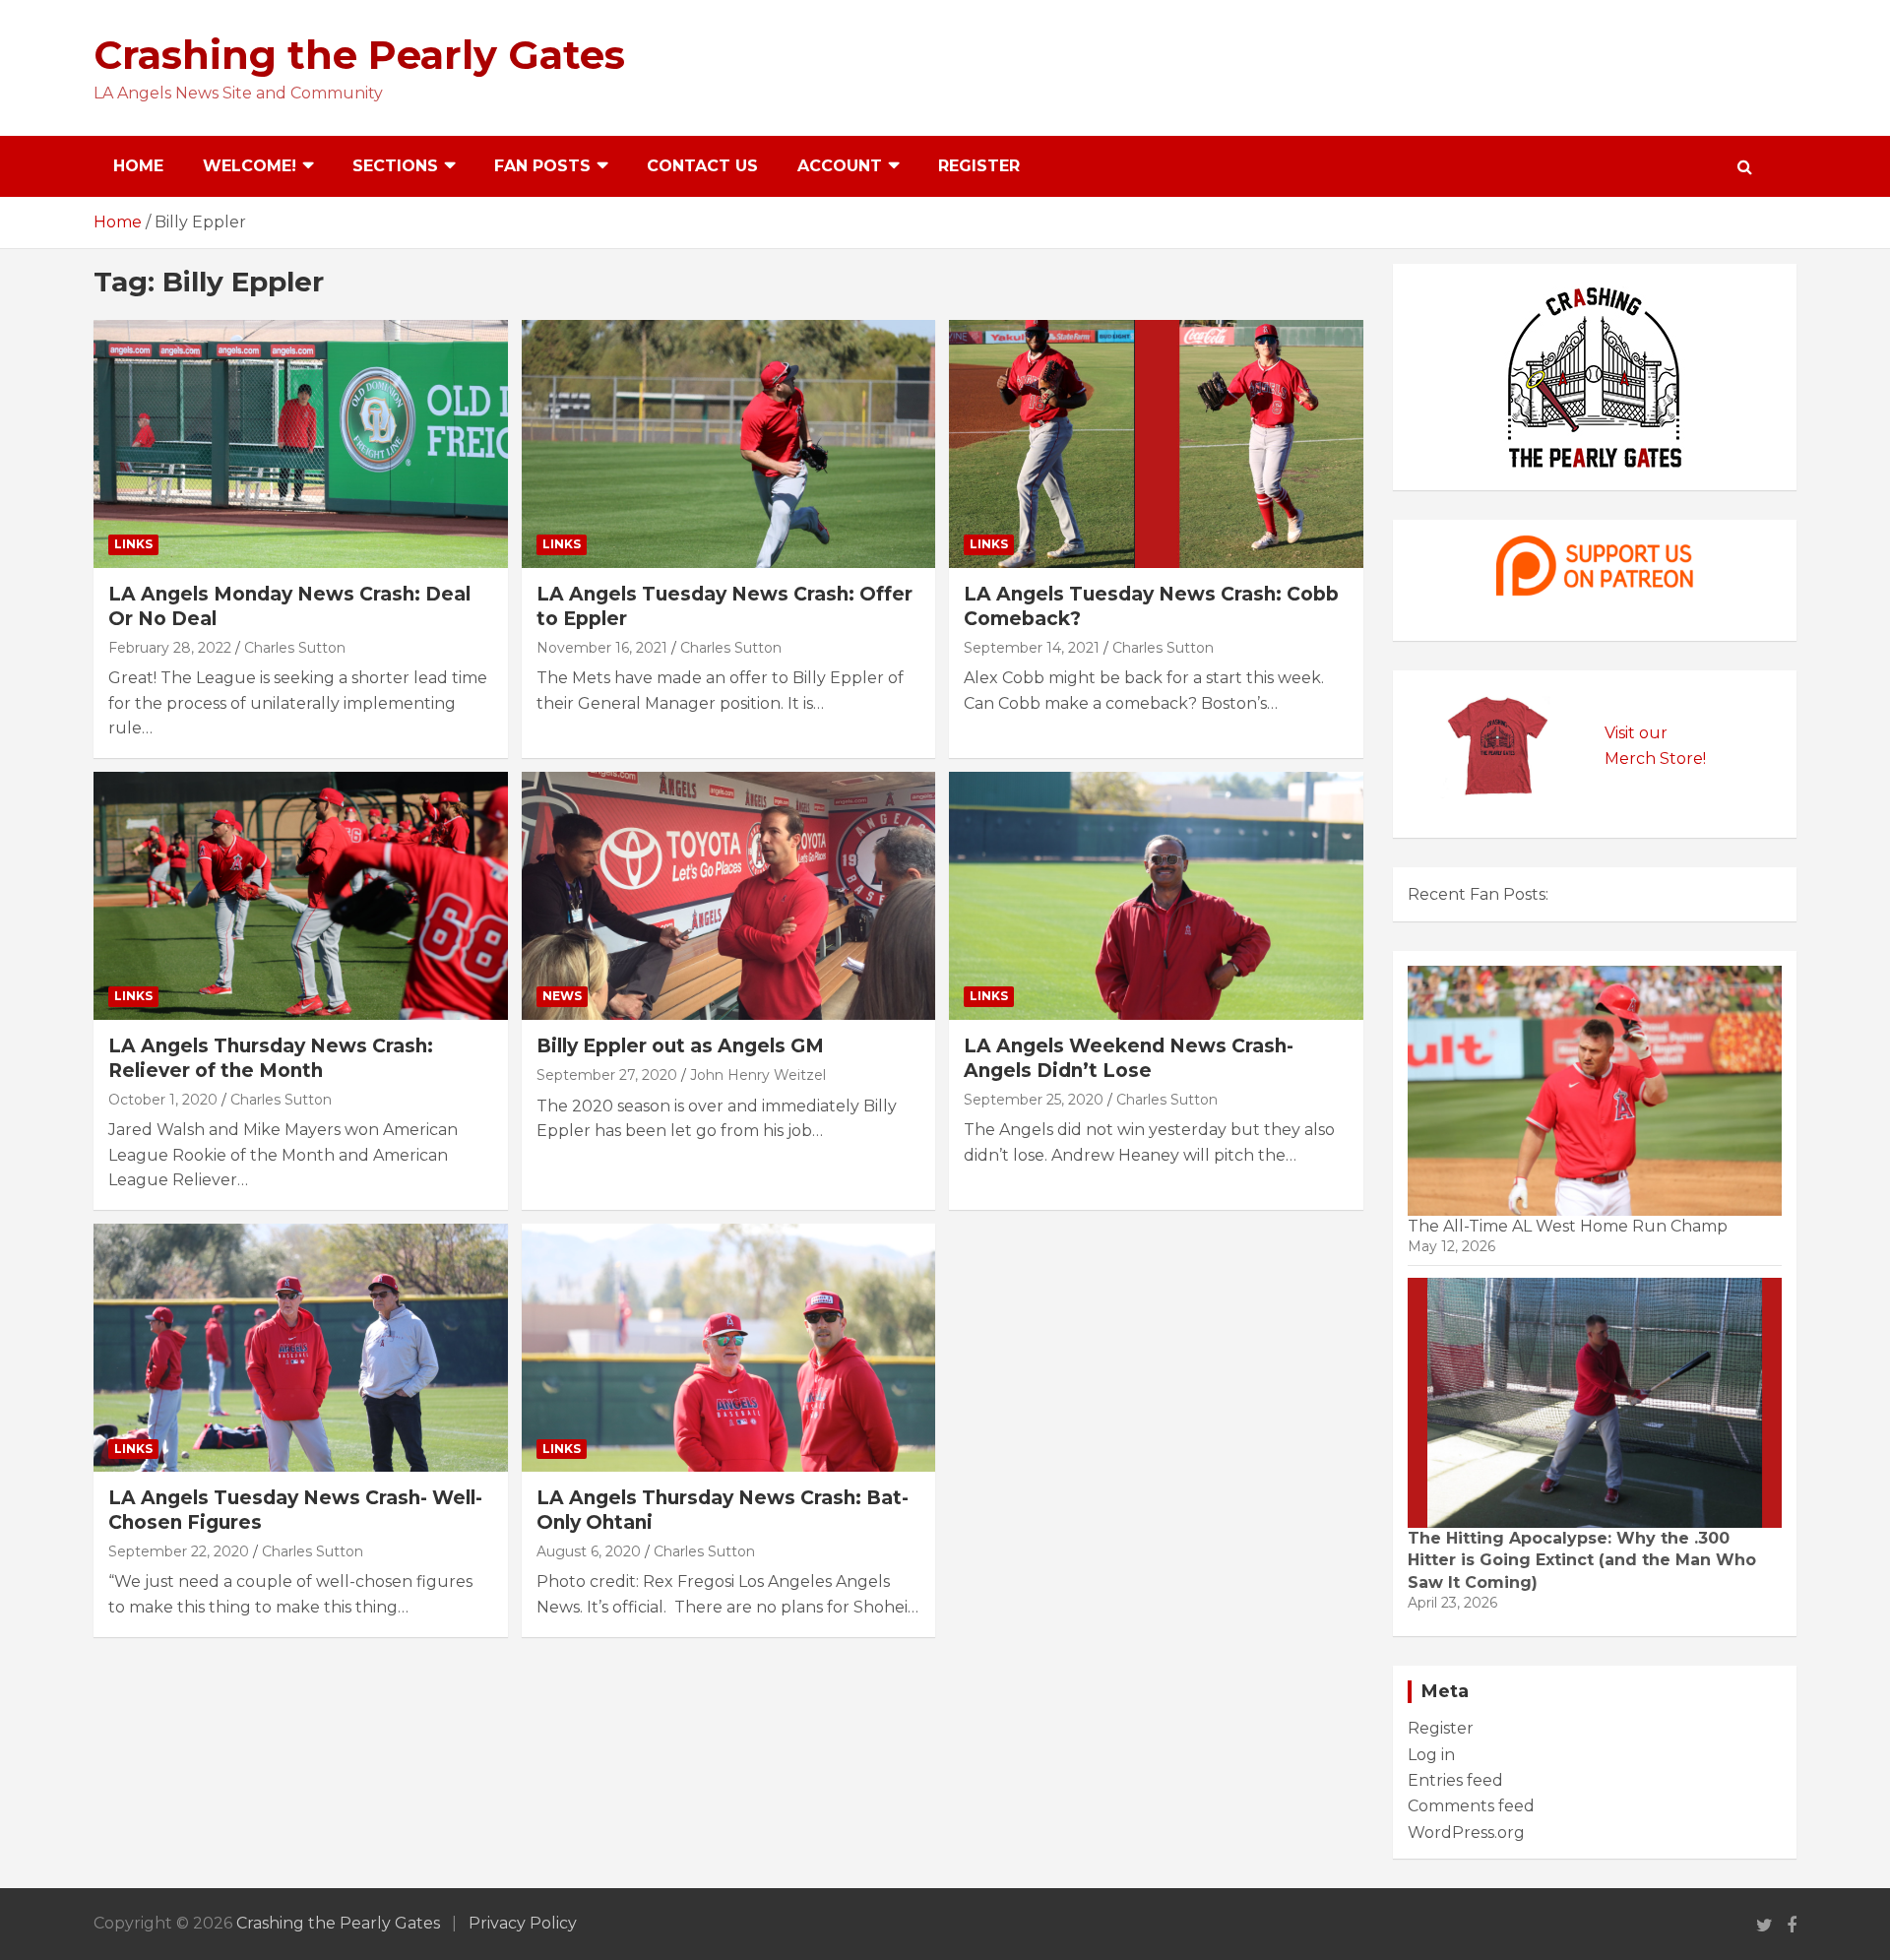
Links (133, 544)
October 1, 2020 (163, 1100)
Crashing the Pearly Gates (359, 55)
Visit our (1636, 733)
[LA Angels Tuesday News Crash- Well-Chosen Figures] (301, 1348)
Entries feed (1455, 1780)
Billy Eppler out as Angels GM (680, 1046)
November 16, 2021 (602, 648)
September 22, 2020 (179, 1551)
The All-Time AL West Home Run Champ (1568, 1226)
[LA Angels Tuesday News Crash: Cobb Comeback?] (1156, 444)
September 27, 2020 (607, 1075)
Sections (395, 166)
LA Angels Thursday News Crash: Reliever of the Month (271, 1058)
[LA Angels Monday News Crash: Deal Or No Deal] (301, 444)
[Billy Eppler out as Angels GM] (728, 896)
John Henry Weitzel (758, 1075)
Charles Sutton (295, 648)
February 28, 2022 (170, 648)
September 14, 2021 (1032, 648)
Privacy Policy (523, 1923)
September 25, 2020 (1034, 1100)
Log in (1431, 1755)
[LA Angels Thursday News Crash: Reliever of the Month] (301, 896)
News (562, 996)
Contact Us (702, 166)
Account (840, 166)
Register (979, 166)
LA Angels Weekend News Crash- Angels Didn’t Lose (1129, 1058)
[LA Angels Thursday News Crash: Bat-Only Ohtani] (728, 1348)
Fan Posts (542, 166)
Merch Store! (1655, 759)
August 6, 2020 (589, 1551)
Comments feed (1471, 1806)
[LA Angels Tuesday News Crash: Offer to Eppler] (728, 444)
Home (138, 166)
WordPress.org (1466, 1833)
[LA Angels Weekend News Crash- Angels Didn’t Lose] (1156, 896)
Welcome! (250, 166)
